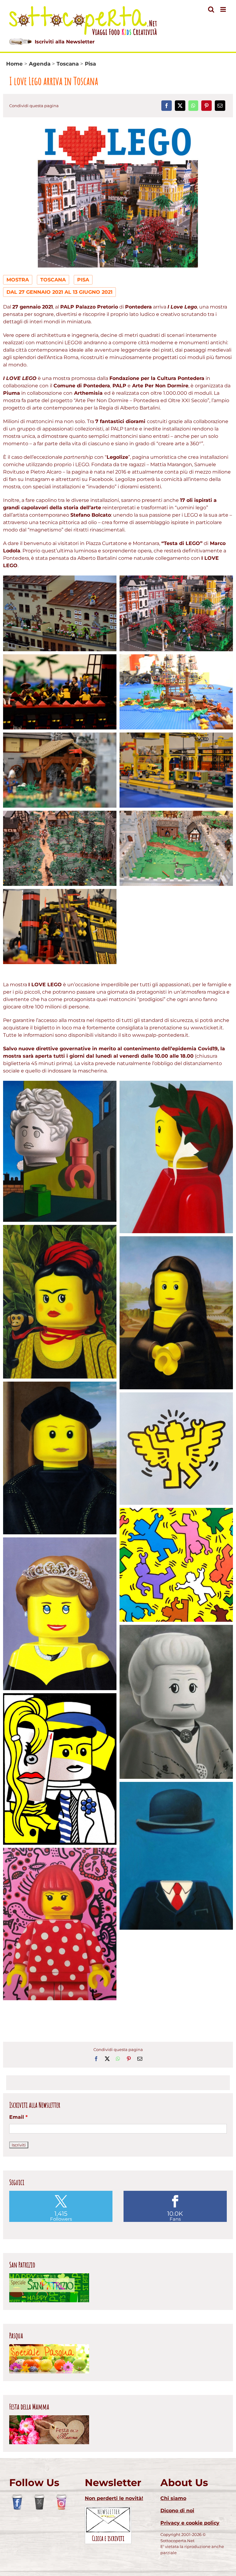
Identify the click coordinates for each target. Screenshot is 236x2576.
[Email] (220, 106)
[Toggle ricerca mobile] (211, 9)
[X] (180, 106)
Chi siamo (173, 2498)
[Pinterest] (206, 106)
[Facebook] (167, 106)
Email (18, 2117)
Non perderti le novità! (114, 2498)
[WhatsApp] (193, 106)
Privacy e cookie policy (190, 2523)
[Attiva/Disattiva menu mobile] (224, 9)
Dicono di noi (177, 2511)
